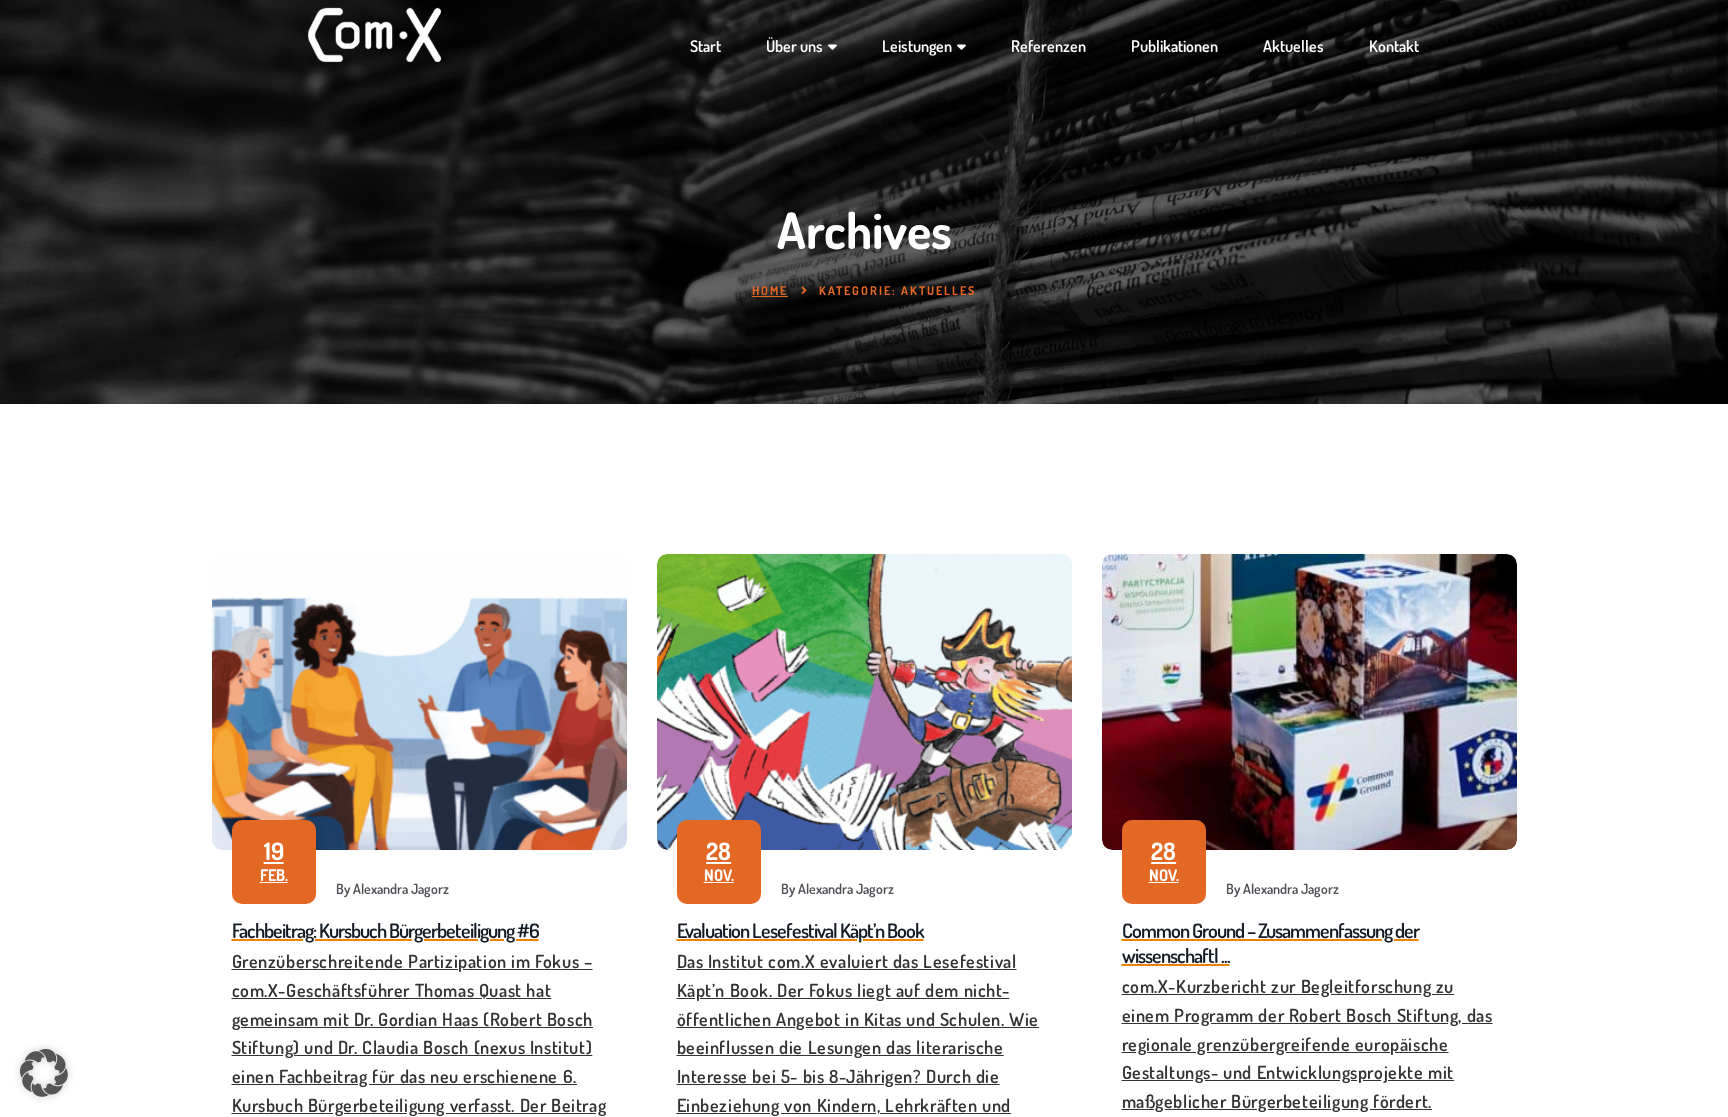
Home (770, 290)
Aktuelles (1293, 46)
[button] (44, 1073)
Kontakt (1394, 46)
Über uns (794, 46)
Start (705, 46)
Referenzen (1048, 46)
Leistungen (917, 46)
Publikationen (1174, 46)
